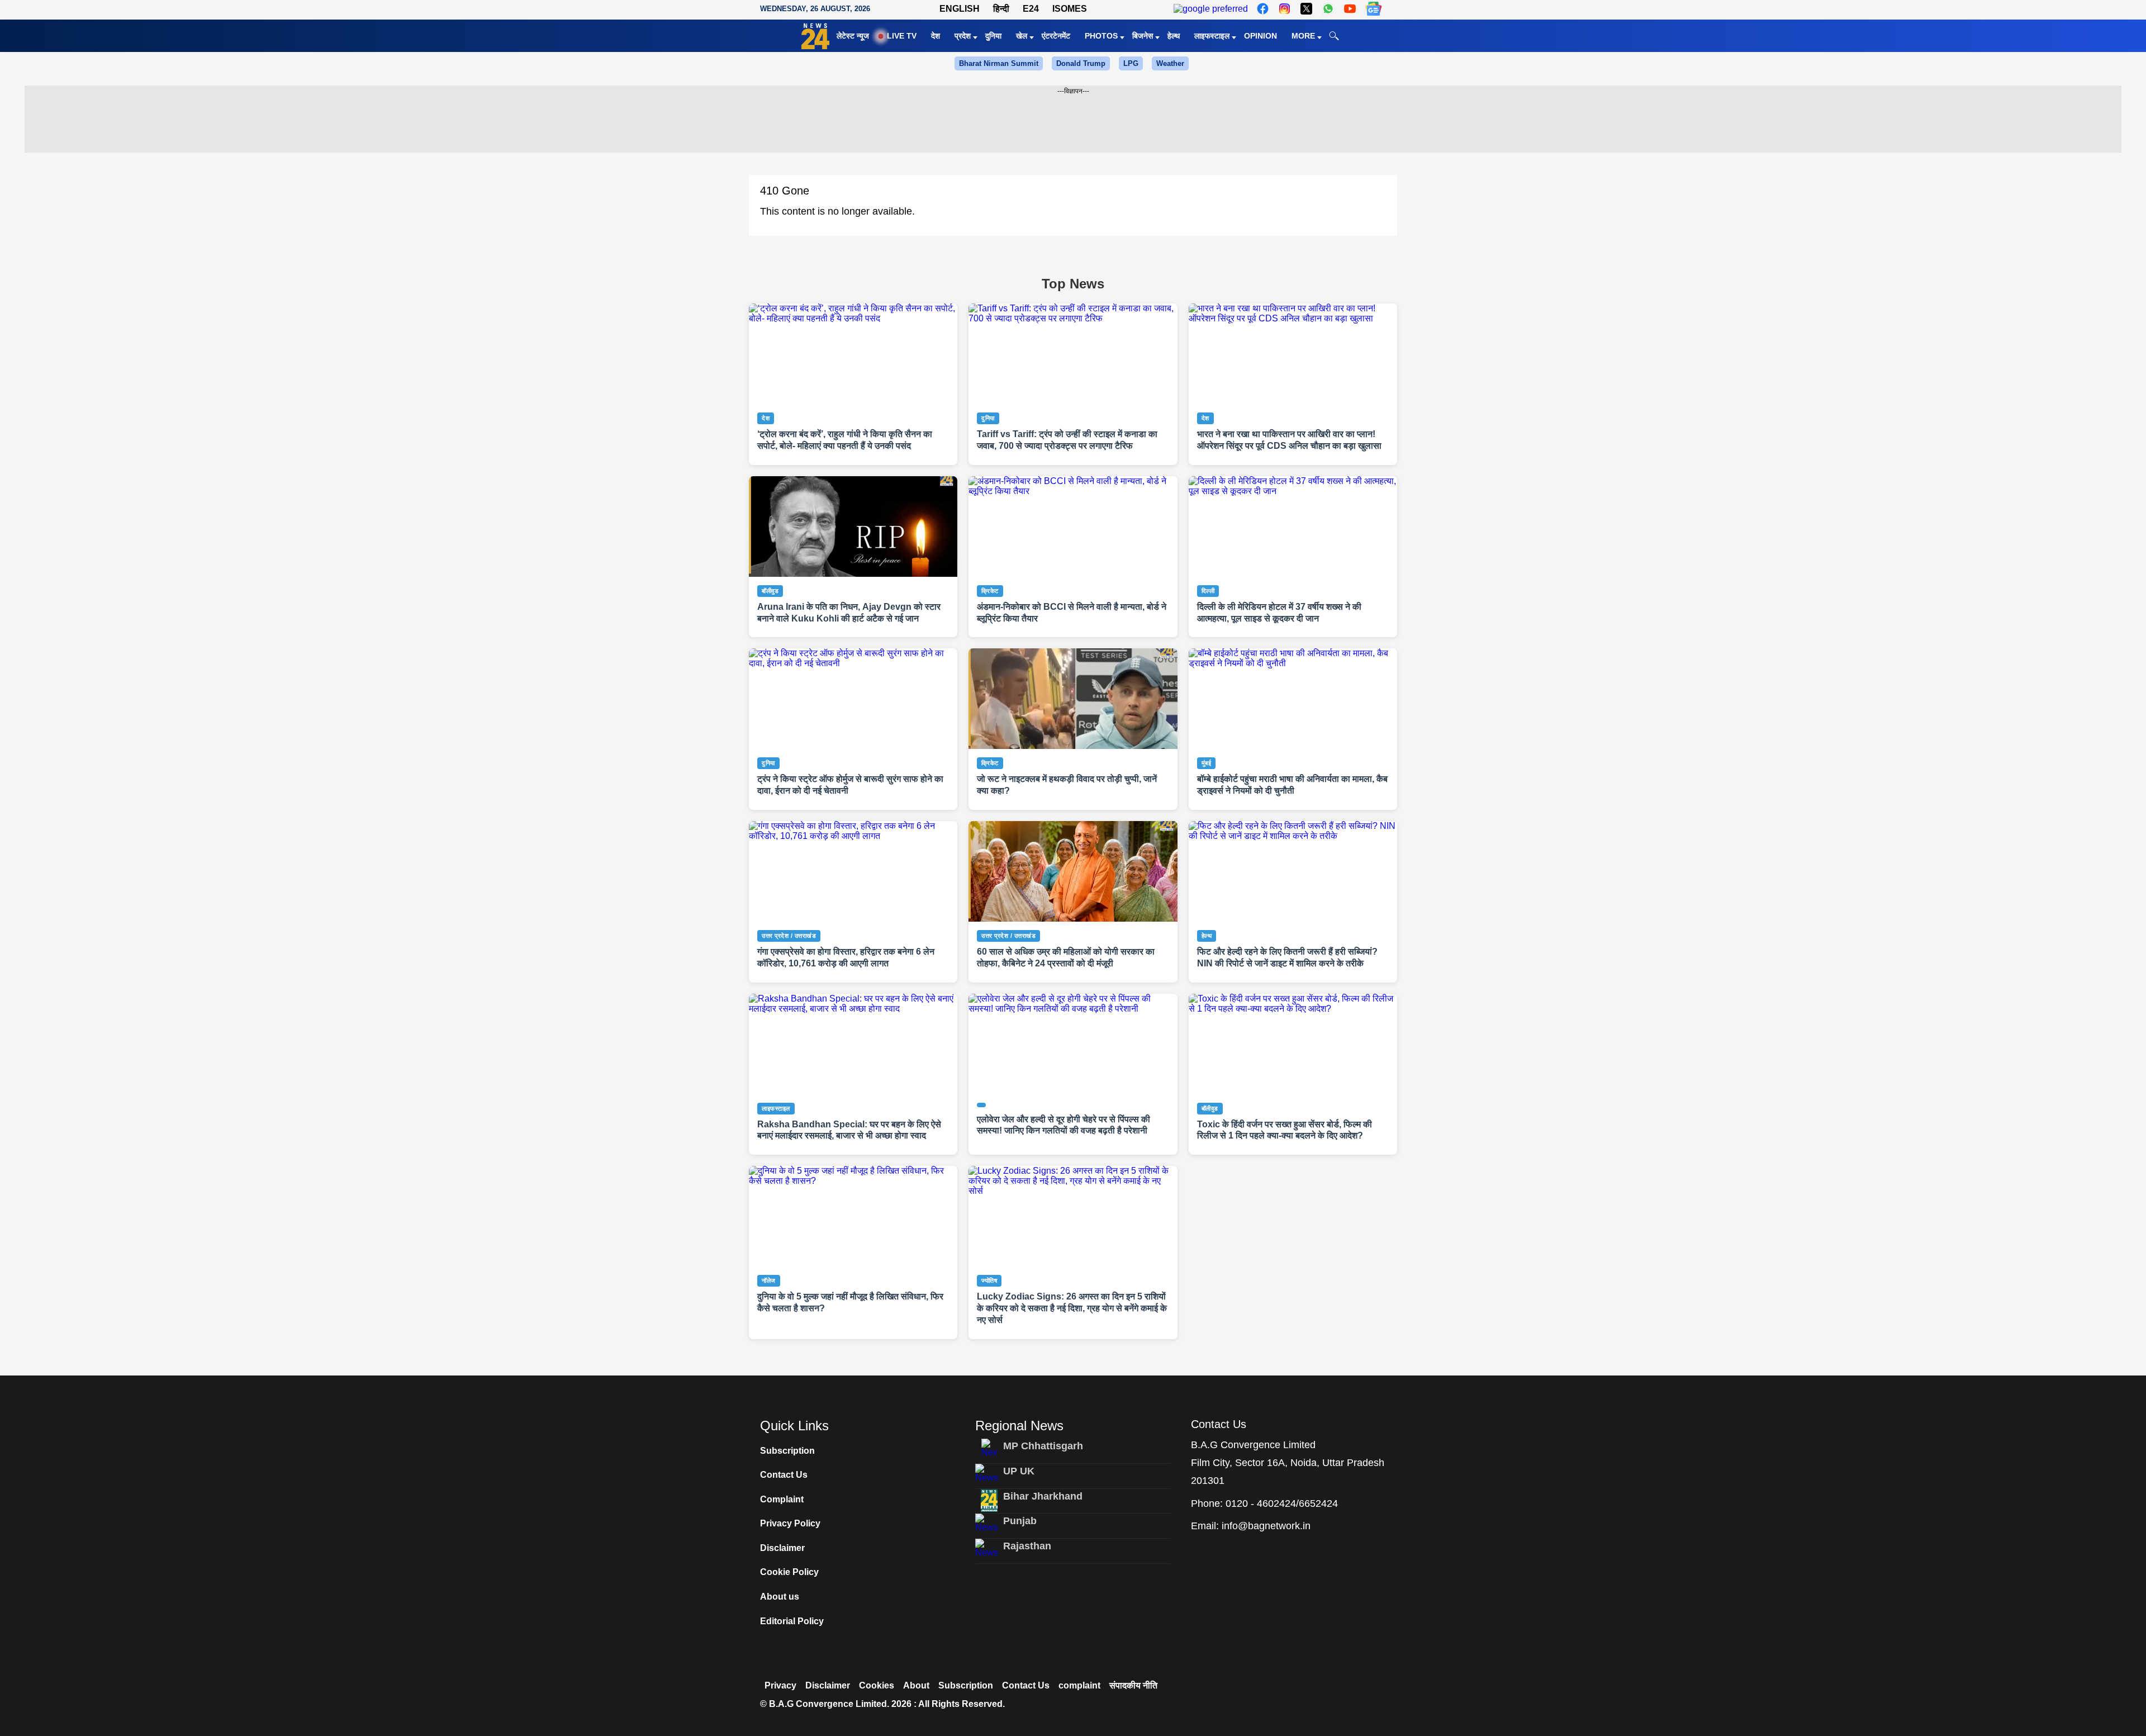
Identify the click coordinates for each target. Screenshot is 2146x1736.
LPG (1131, 63)
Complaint (782, 1499)
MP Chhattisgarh (1043, 1446)
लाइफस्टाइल (1212, 36)
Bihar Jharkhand (1043, 1496)
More (1303, 36)
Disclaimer (782, 1548)
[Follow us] (1373, 9)
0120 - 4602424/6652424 (1282, 1503)
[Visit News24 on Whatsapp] (1328, 9)
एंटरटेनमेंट (1056, 36)
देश (936, 36)
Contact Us (784, 1475)
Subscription (787, 1451)
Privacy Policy (790, 1523)
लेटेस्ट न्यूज (853, 36)
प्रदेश (963, 36)
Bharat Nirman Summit (999, 63)
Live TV (902, 36)
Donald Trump (1081, 63)
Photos (1101, 36)
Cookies (877, 1685)
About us (780, 1597)
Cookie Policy (789, 1572)
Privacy (780, 1685)
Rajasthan (1027, 1546)
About (916, 1685)
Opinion (1260, 36)
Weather (1170, 63)
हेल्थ (1174, 36)
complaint (1079, 1685)
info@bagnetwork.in (1266, 1526)
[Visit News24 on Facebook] (1263, 9)
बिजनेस (1143, 36)
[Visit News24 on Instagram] (1285, 9)
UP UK (1019, 1471)
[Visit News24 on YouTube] (1350, 9)
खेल (1022, 36)
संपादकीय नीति (1133, 1685)
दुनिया (993, 36)
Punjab (1020, 1521)
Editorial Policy (792, 1621)
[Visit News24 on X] (1306, 9)
